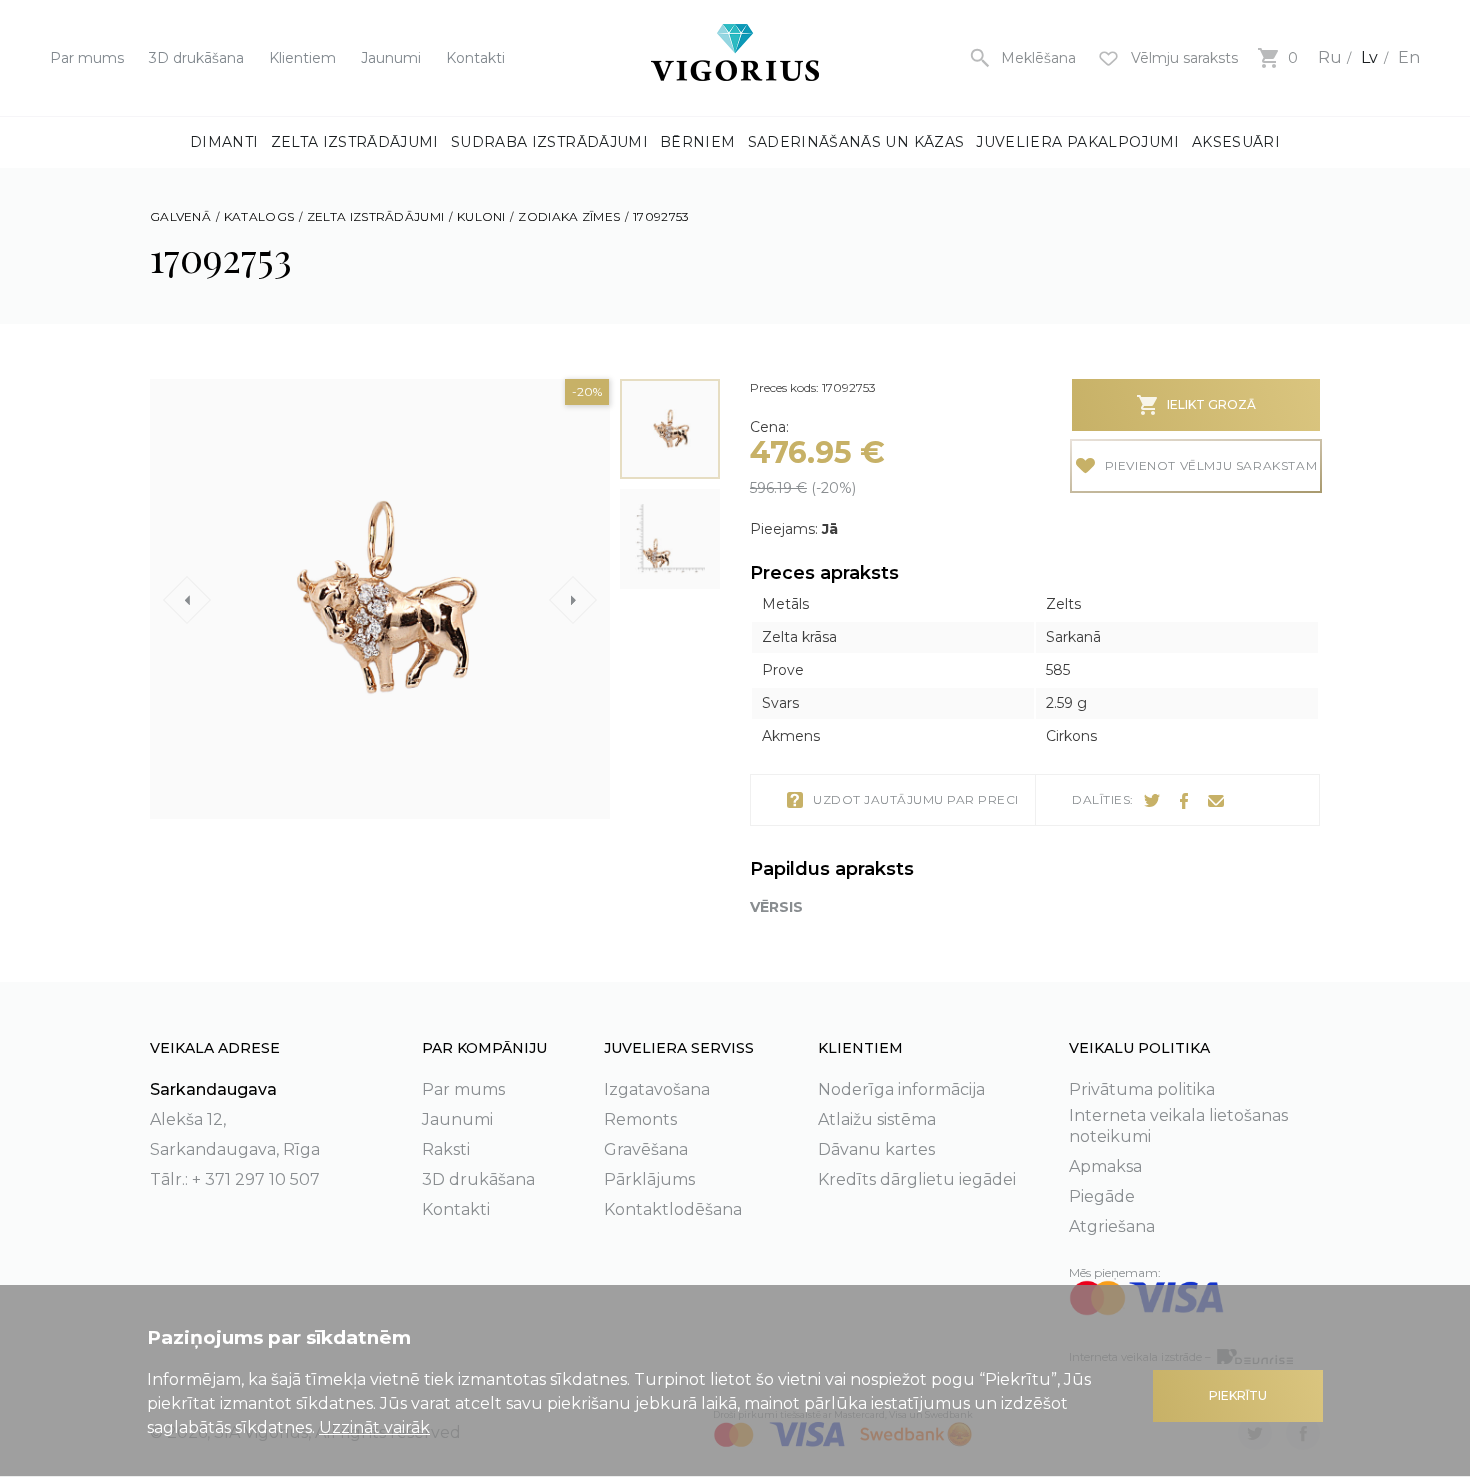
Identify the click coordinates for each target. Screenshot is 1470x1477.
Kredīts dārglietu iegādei (917, 1179)
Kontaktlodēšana (673, 1209)
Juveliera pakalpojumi (1077, 142)
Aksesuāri (1236, 142)
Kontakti (475, 58)
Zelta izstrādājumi (355, 142)
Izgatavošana (657, 1089)
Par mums (87, 58)
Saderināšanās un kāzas (856, 142)
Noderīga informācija (901, 1089)
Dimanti (224, 142)
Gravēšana (646, 1149)
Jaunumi (391, 58)
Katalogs (259, 216)
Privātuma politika (1142, 1089)
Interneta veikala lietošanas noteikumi (1178, 1126)
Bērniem (697, 142)
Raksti (446, 1149)
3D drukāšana (196, 58)
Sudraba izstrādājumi (549, 142)
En (1409, 57)
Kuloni (481, 216)
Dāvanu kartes (876, 1149)
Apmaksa (1105, 1166)
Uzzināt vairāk (374, 1427)
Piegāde (1102, 1196)
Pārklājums (649, 1179)
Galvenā (180, 216)
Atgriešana (1112, 1226)
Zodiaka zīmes (569, 216)
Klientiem (302, 58)
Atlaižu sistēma (877, 1119)
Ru (1330, 57)
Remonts (640, 1119)
